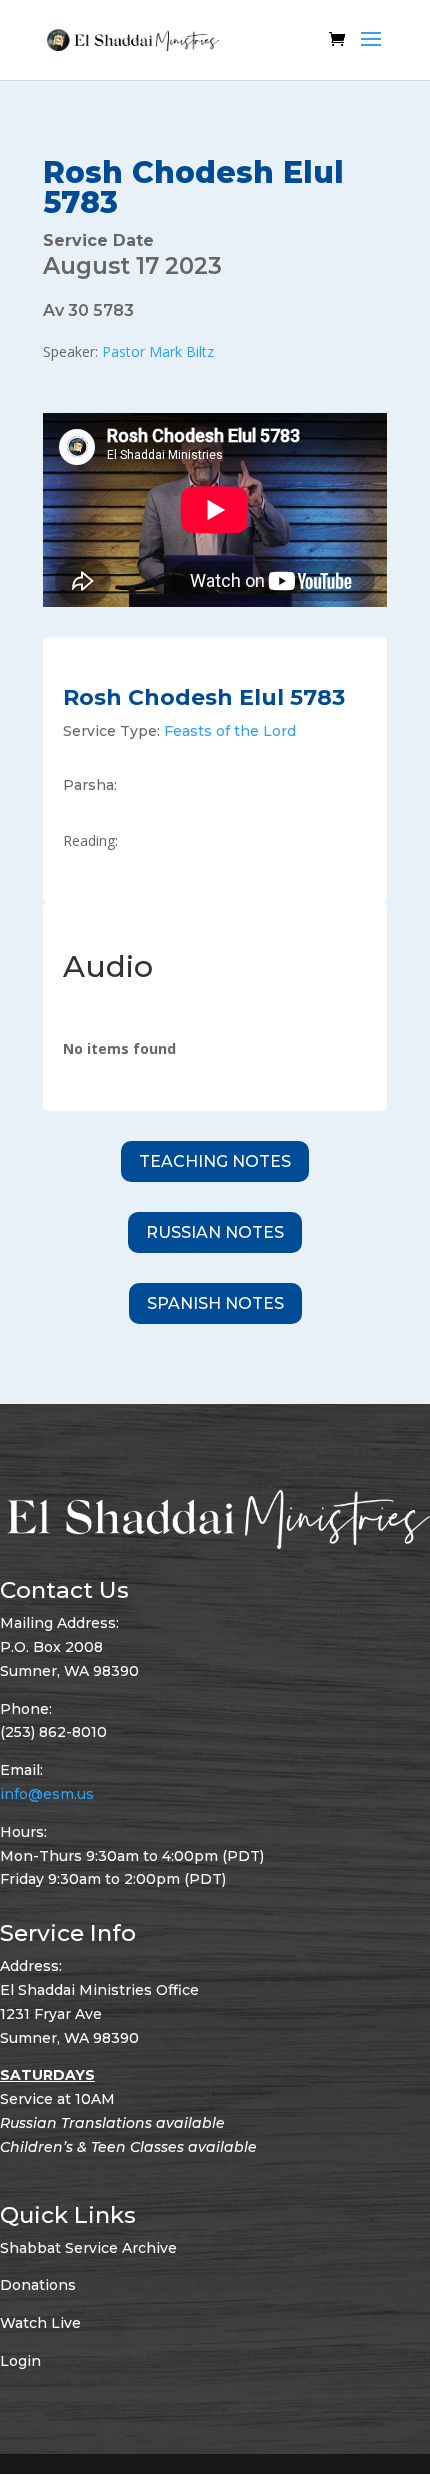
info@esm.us (47, 1794)
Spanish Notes (215, 1303)
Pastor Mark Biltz (158, 351)
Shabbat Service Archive (88, 2248)
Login (20, 2361)
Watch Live (40, 2323)
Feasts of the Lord (230, 731)
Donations (38, 2285)
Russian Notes (215, 1232)
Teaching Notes (215, 1161)
